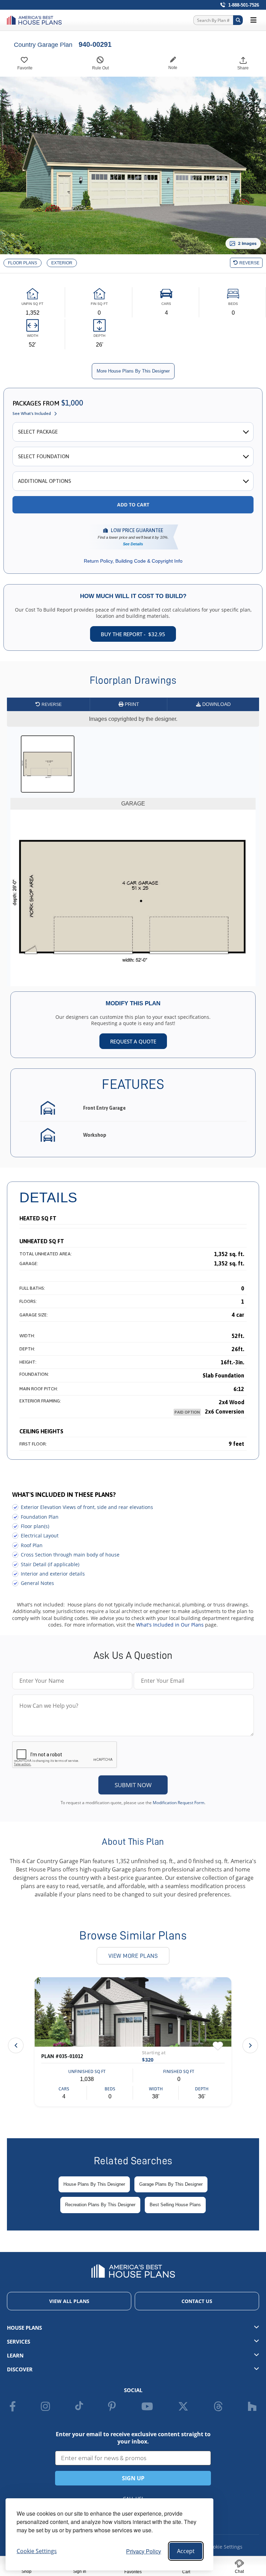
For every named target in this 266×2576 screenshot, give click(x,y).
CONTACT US (197, 2301)
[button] (250, 2045)
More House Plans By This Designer (133, 371)
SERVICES (19, 2342)
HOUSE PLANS (24, 2328)
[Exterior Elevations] (62, 263)
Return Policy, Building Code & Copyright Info (133, 561)
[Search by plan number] (238, 20)
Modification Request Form (179, 1803)
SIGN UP (133, 2478)
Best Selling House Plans (175, 2205)
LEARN (15, 2355)
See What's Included (32, 413)
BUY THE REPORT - (133, 634)
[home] (36, 20)
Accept (186, 2551)
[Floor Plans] (23, 263)
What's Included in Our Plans (170, 1625)
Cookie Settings (225, 2547)
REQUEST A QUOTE (133, 1041)
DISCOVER (20, 2369)
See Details (133, 544)
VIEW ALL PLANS (69, 2301)
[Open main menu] (254, 20)
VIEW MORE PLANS (133, 1956)
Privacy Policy (144, 2551)
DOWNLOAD (216, 704)
